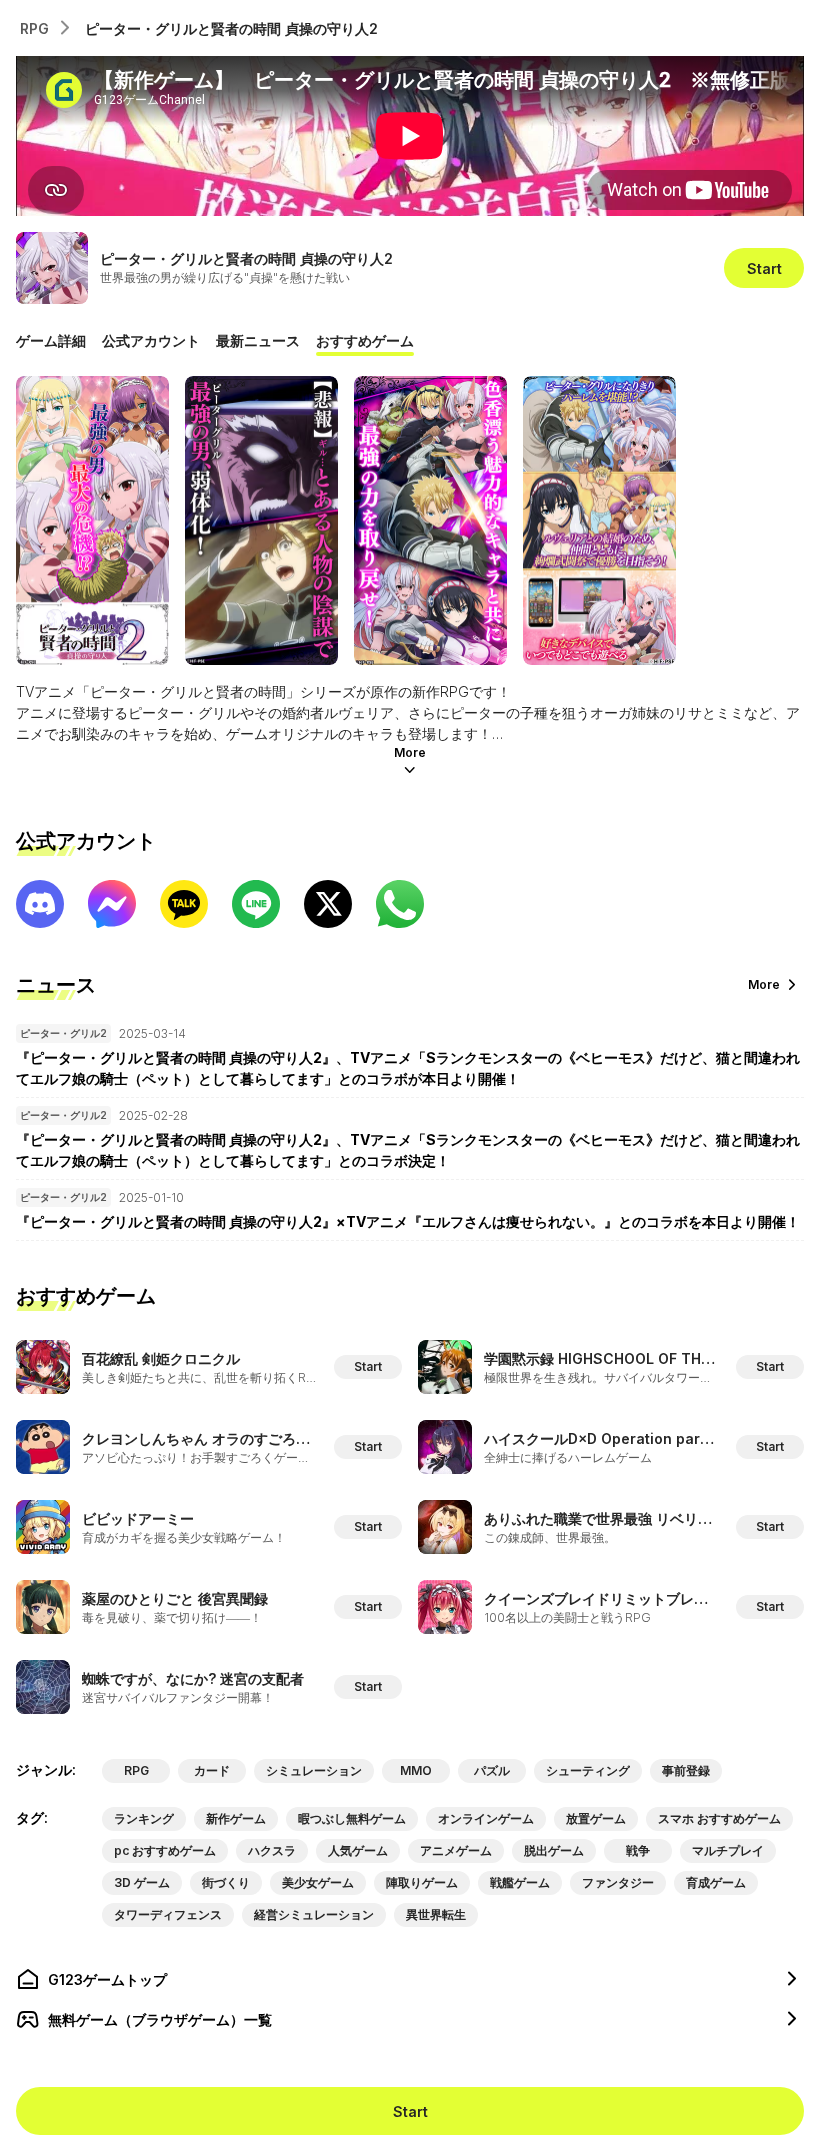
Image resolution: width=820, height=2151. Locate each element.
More (410, 752)
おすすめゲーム (365, 340)
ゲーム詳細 (51, 340)
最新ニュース (258, 340)
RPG (34, 28)
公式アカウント (151, 340)
